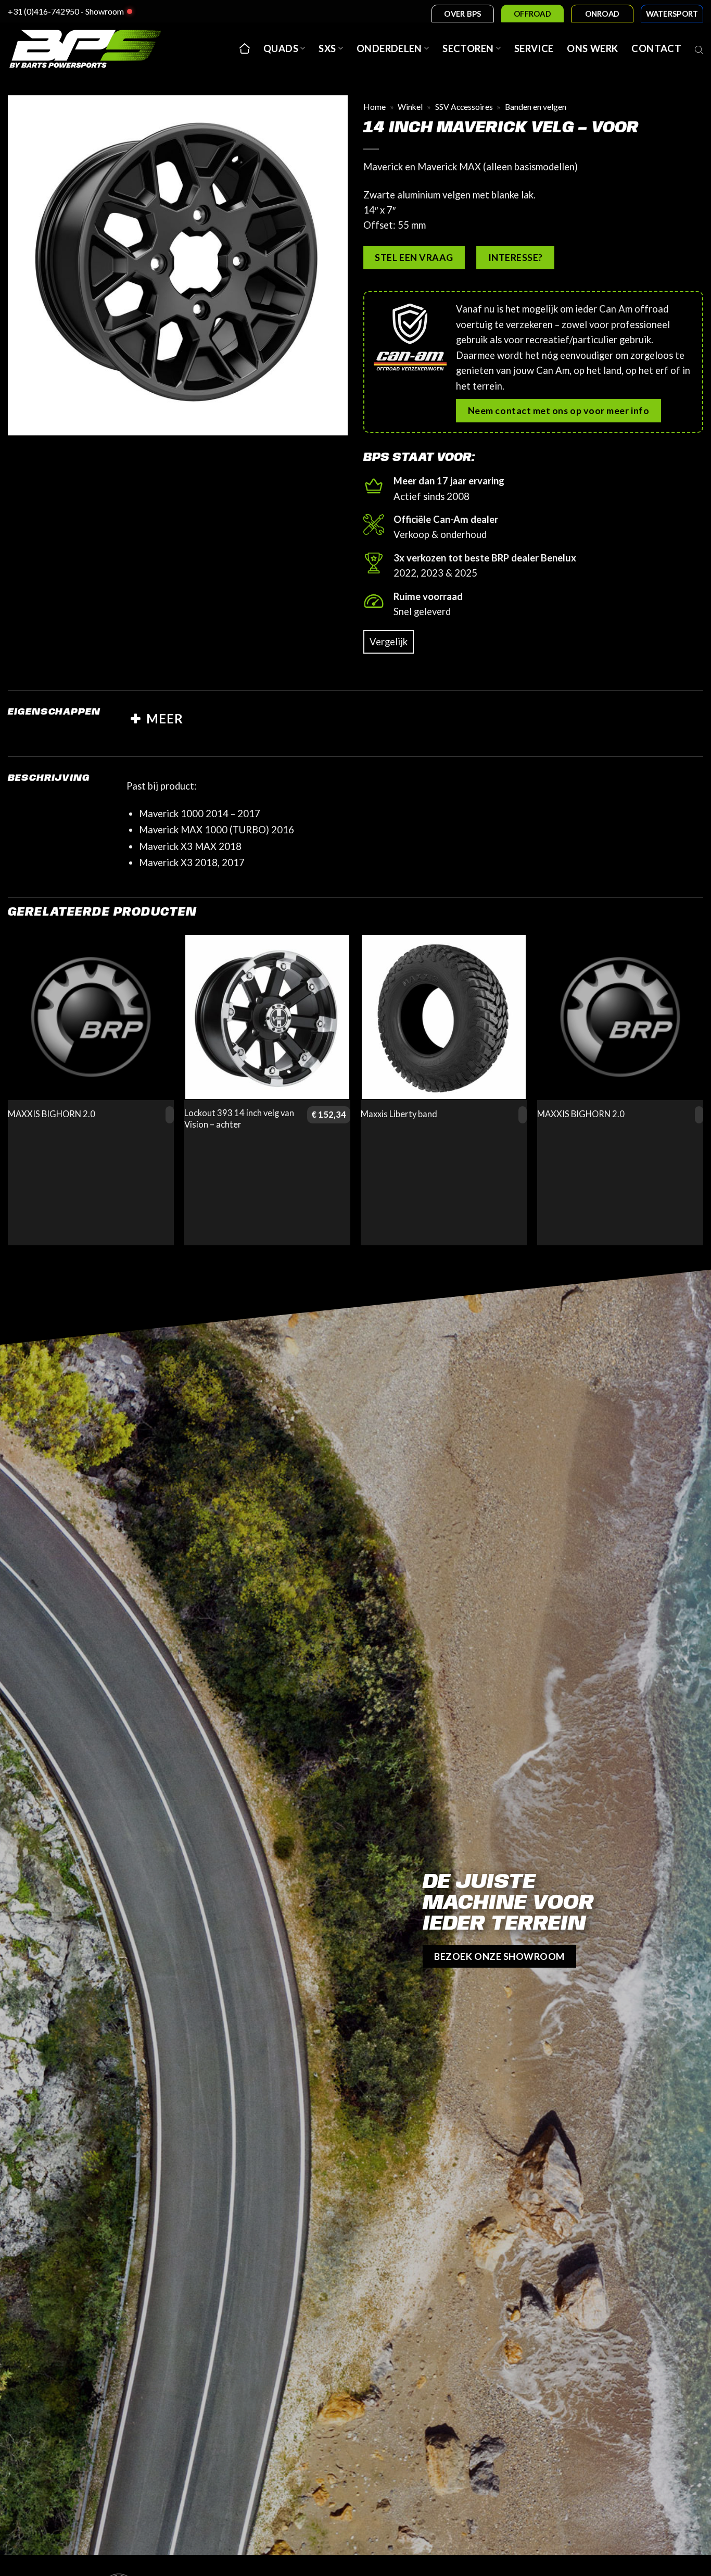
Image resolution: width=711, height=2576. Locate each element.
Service (534, 48)
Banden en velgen (536, 107)
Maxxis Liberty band (399, 1114)
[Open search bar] (699, 48)
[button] (23, 421)
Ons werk (592, 48)
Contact (656, 48)
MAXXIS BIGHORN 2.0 (52, 1114)
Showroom (105, 11)
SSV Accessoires (464, 107)
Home (374, 107)
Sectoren (468, 48)
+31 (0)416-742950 (43, 11)
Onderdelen (389, 48)
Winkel (410, 107)
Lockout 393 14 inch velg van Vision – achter (239, 1119)
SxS (327, 48)
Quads (281, 48)
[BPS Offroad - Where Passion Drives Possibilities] (99, 48)
